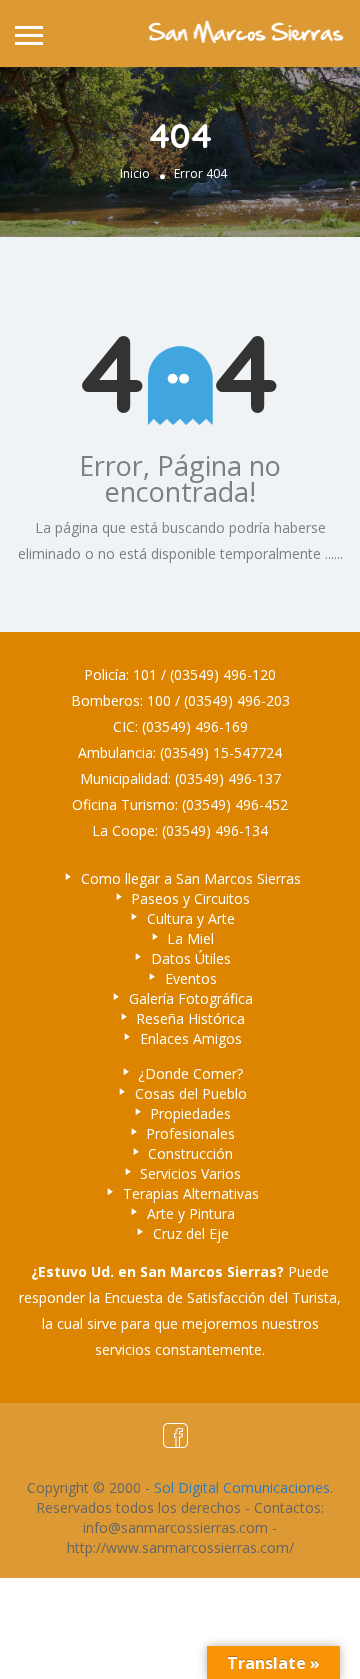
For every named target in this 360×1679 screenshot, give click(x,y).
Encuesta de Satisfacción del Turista (220, 1297)
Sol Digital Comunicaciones (242, 1487)
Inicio (135, 173)
